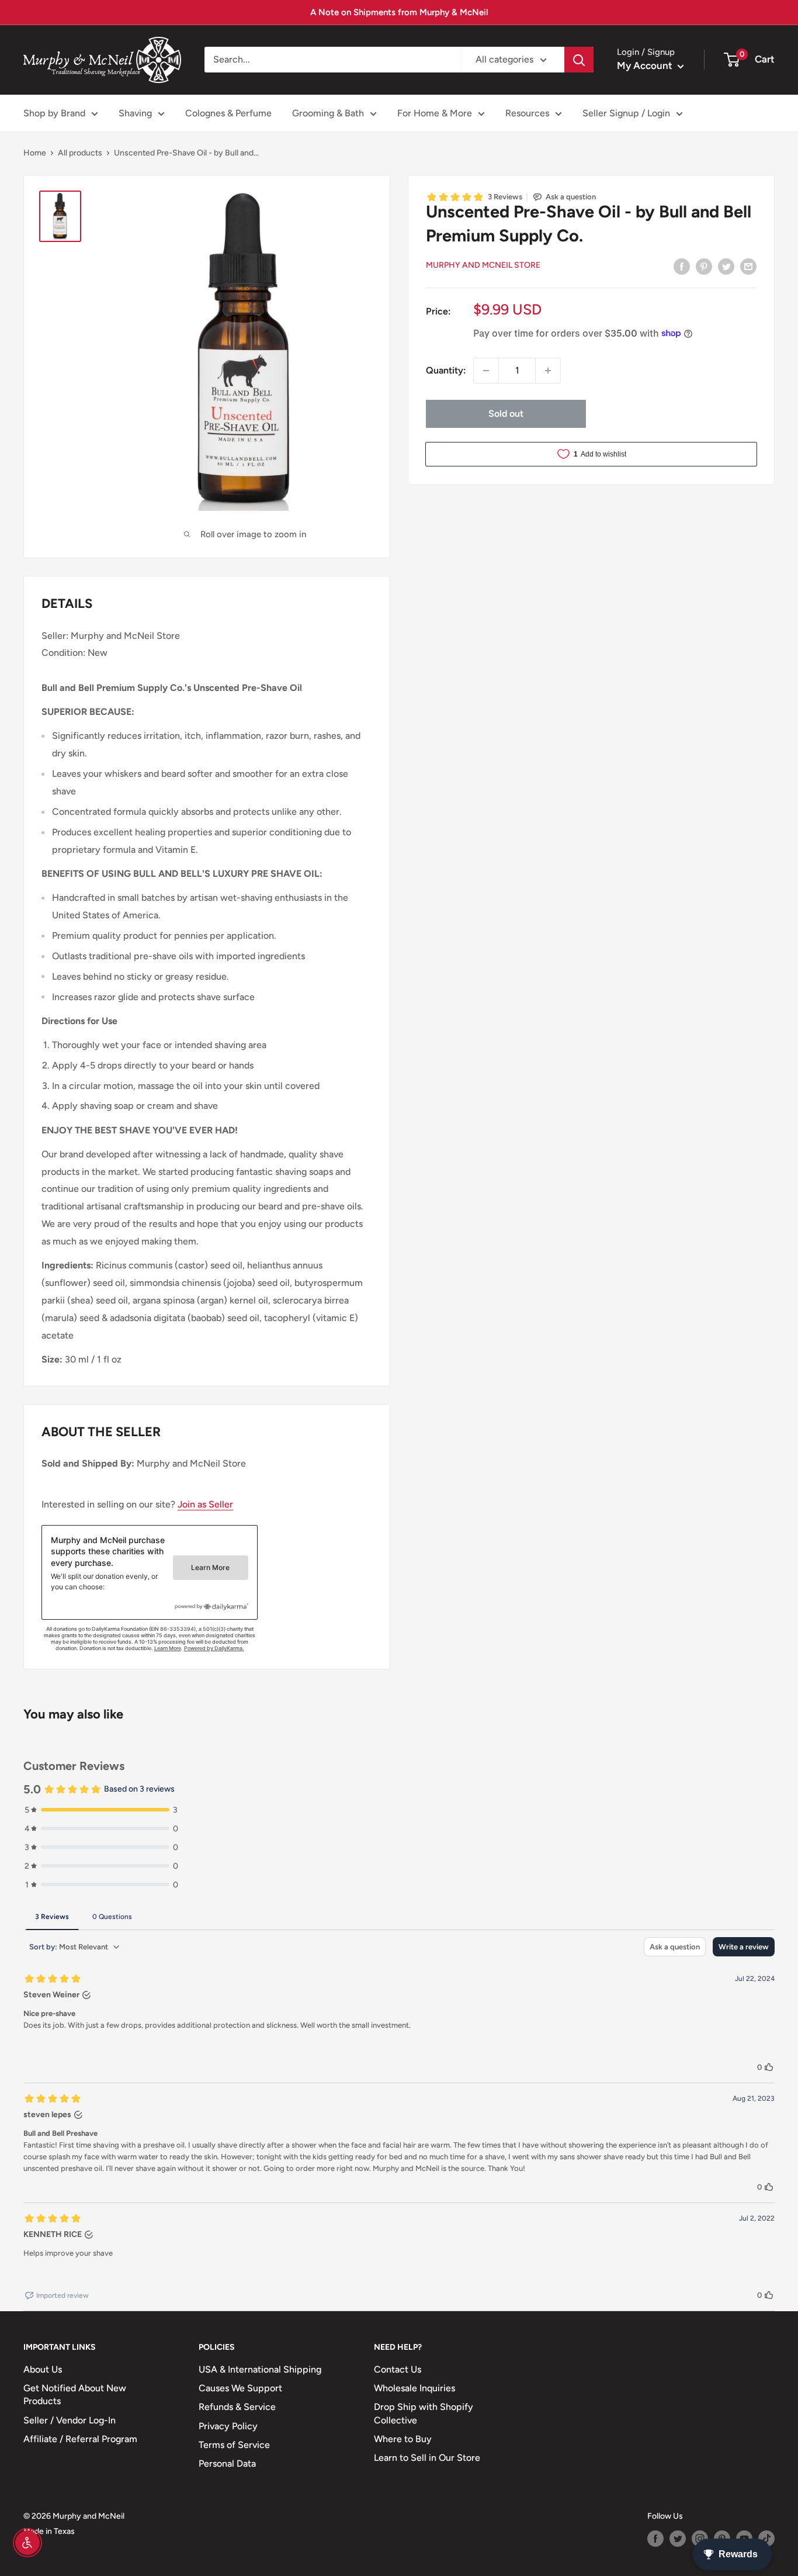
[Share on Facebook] (682, 266)
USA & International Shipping (260, 2369)
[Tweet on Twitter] (726, 266)
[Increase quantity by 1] (548, 371)
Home (35, 153)
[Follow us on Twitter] (678, 2539)
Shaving (135, 113)
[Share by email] (748, 266)
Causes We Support (240, 2388)
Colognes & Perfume (228, 113)
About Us (43, 2369)
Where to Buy (403, 2439)
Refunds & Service (237, 2407)
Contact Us (398, 2369)
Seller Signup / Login (626, 113)
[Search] (579, 60)
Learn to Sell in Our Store (427, 2458)
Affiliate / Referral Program (80, 2439)
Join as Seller (205, 1504)
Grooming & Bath (328, 113)
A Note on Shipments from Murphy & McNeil (399, 12)
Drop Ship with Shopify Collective (424, 2413)
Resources (527, 113)
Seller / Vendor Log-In (70, 2420)
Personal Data (227, 2463)
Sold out (506, 414)
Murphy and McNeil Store (483, 264)
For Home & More (435, 113)
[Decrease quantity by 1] (486, 371)
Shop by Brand (54, 113)
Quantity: (446, 370)
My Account (646, 65)
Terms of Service (234, 2445)
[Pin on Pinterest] (704, 266)
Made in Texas (49, 2531)
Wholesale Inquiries (414, 2388)
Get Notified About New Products (75, 2395)
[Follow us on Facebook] (655, 2539)
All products (80, 153)
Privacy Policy (228, 2426)
